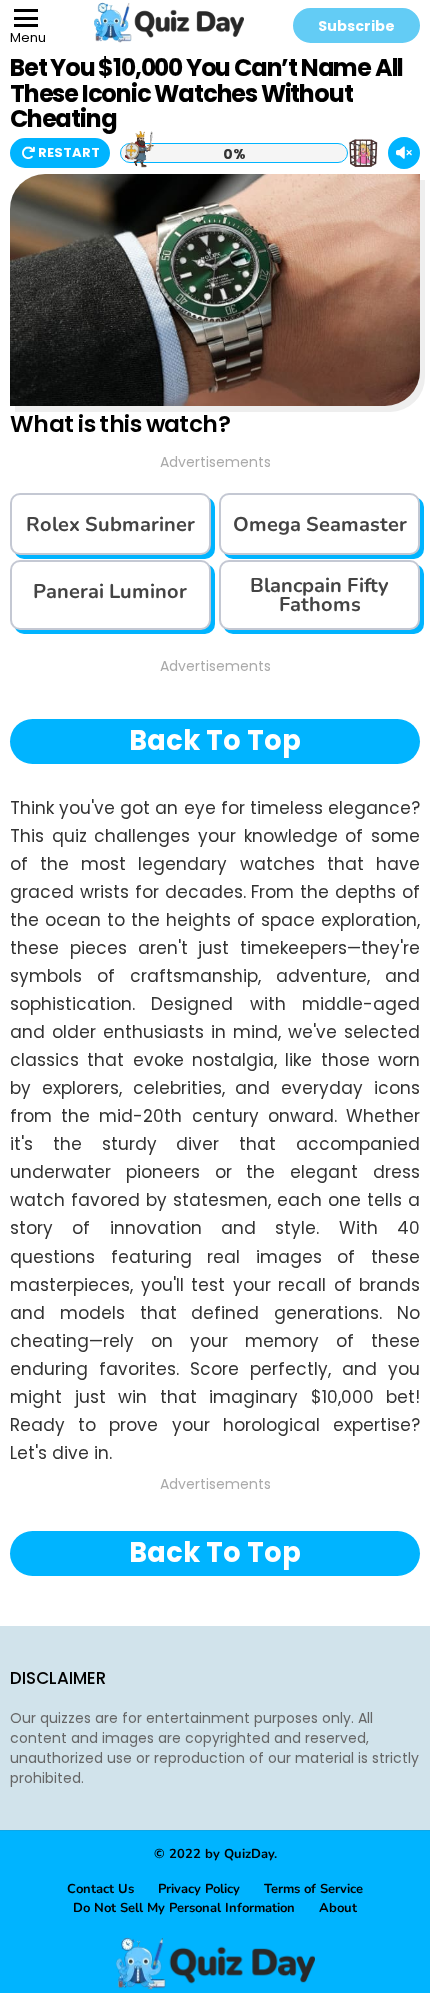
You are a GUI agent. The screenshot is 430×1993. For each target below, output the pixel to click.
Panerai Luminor (110, 591)
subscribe (356, 26)
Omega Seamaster (320, 524)
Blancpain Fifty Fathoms (319, 595)
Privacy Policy (199, 1889)
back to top (215, 740)
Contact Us (100, 1889)
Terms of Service (313, 1889)
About (338, 1908)
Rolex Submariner (110, 524)
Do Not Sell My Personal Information (184, 1908)
